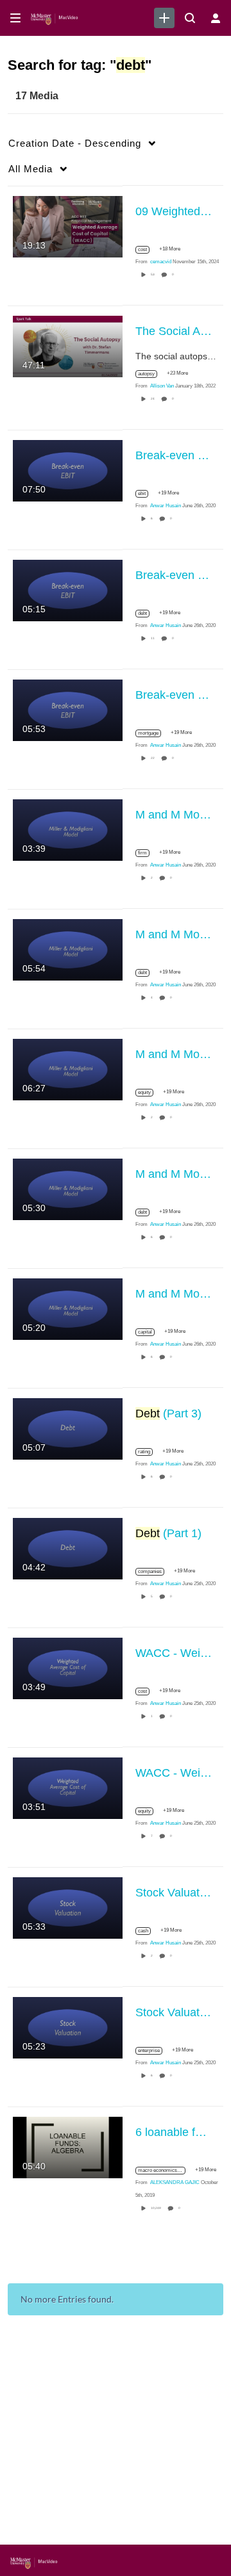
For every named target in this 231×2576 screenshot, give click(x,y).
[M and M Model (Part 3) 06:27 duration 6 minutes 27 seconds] (68, 1068)
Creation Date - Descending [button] (75, 143)
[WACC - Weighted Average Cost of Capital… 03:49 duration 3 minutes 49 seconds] (68, 1667)
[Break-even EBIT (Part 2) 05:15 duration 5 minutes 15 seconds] (68, 589)
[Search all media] (190, 18)
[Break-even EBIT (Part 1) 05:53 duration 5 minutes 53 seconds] (68, 709)
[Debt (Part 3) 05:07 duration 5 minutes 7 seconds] (68, 1428)
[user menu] (216, 18)
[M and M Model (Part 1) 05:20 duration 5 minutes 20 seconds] (68, 1308)
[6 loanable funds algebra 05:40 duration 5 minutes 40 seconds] (68, 2146)
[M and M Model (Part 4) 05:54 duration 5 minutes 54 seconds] (68, 949)
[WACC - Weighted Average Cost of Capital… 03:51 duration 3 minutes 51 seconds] (68, 1787)
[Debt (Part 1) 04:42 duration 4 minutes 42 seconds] (68, 1547)
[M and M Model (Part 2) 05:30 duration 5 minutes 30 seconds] (68, 1188)
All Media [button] (30, 169)
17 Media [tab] (37, 96)
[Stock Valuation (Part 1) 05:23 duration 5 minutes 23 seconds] (68, 2026)
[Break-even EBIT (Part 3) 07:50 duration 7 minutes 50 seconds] (68, 469)
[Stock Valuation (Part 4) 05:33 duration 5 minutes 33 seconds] (68, 1907)
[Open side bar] (15, 18)
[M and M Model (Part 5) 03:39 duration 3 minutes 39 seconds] (68, 829)
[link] (164, 18)
